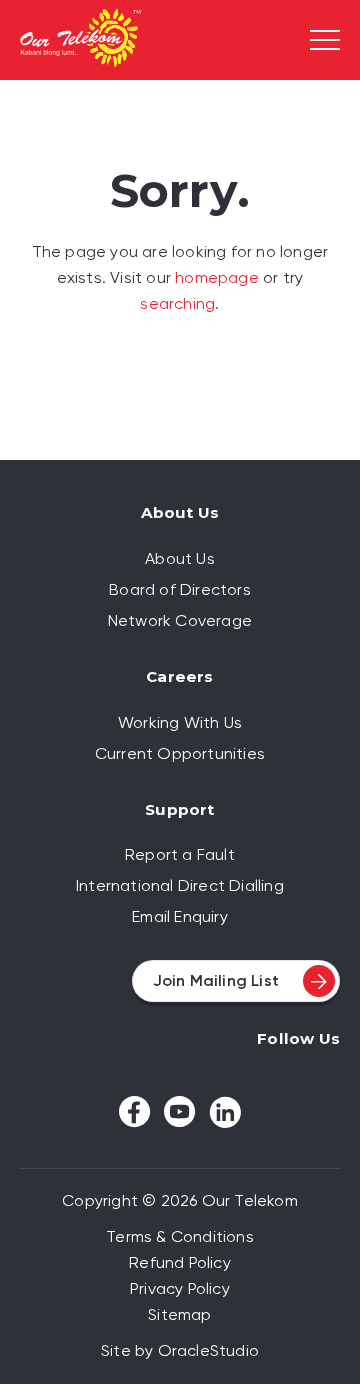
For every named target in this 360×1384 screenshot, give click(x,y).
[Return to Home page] (80, 40)
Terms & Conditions (180, 1236)
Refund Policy (180, 1262)
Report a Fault (180, 854)
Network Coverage (180, 620)
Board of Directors (180, 589)
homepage (217, 277)
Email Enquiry (180, 916)
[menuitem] (180, 559)
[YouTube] (179, 1111)
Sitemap (179, 1314)
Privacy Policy (180, 1288)
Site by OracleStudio (180, 1350)
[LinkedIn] (225, 1112)
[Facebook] (135, 1112)
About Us (180, 558)
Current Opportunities (180, 753)
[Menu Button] (325, 40)
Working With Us (180, 722)
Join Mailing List (216, 980)
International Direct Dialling (180, 885)
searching (177, 303)
